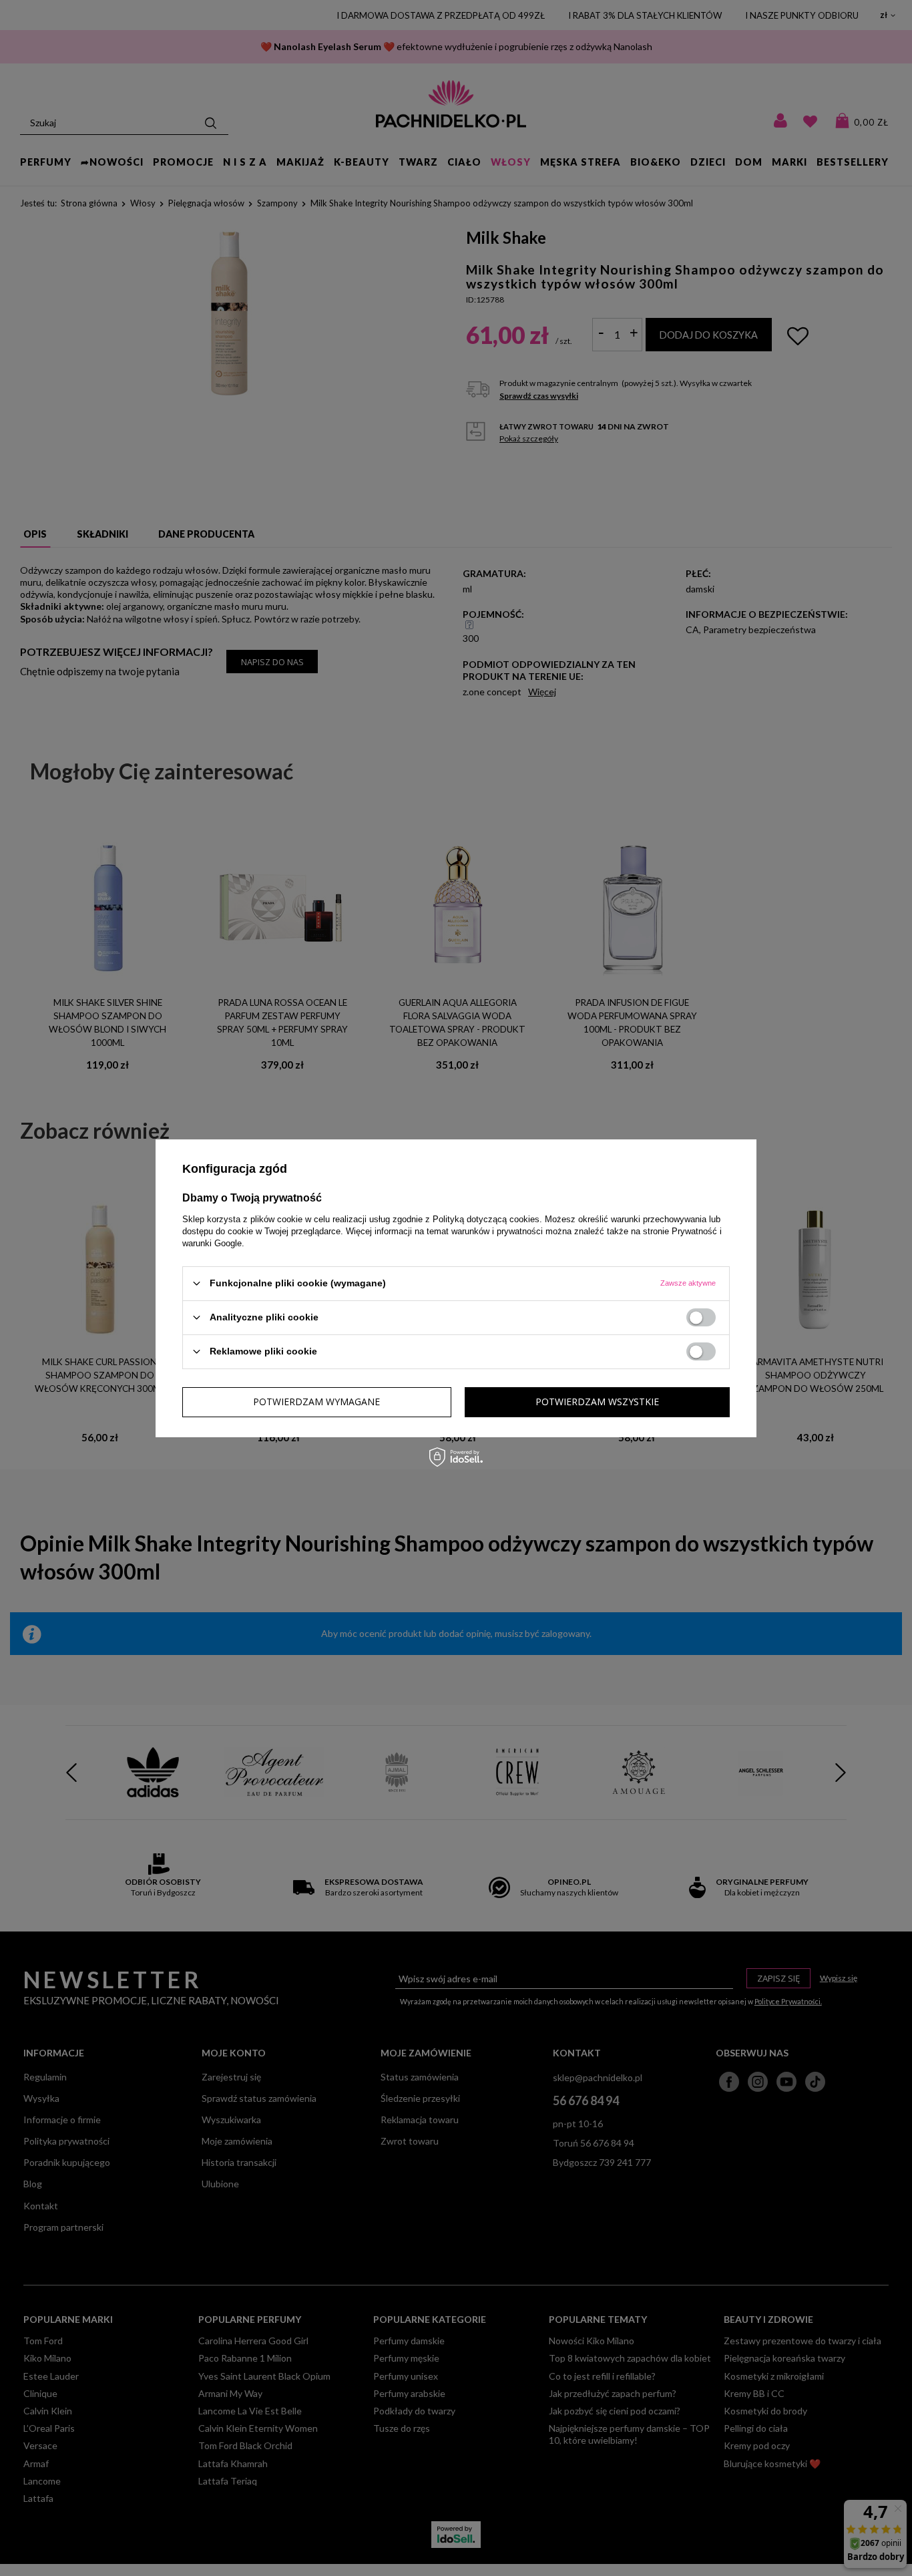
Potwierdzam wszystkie (597, 1402)
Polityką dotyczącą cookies (486, 1219)
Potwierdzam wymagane (316, 1402)
